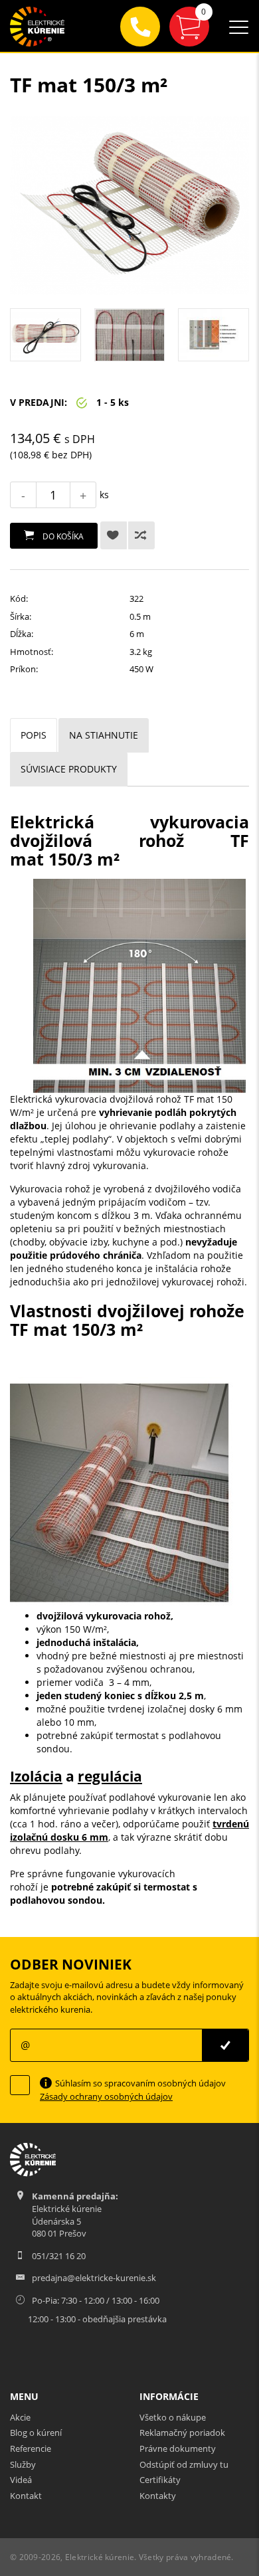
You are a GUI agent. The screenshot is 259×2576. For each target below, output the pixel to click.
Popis (34, 735)
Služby (23, 2464)
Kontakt (26, 2496)
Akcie (20, 2417)
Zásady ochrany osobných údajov (106, 2096)
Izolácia (36, 1776)
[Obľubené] (114, 535)
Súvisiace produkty (69, 769)
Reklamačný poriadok (182, 2433)
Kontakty (158, 2496)
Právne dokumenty (178, 2448)
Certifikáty (160, 2480)
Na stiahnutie (104, 735)
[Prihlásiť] (225, 2045)
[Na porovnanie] (141, 535)
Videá (21, 2480)
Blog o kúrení (36, 2433)
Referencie (31, 2448)
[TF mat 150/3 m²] (129, 205)
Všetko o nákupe (173, 2417)
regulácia (110, 1776)
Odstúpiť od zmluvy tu (184, 2464)
